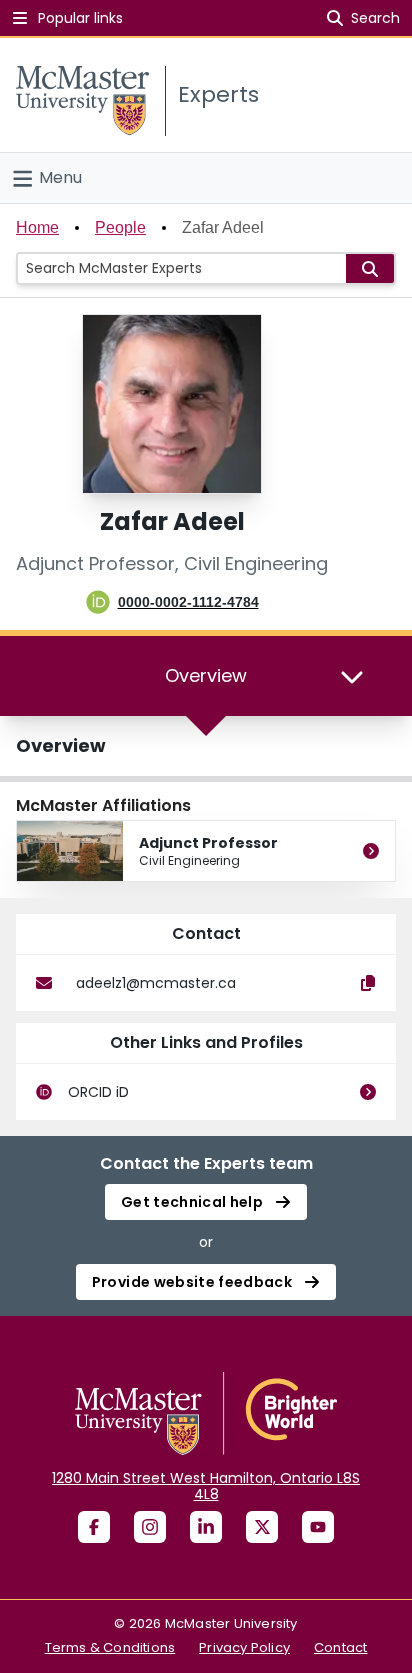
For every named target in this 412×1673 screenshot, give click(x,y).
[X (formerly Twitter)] (262, 1527)
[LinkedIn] (206, 1527)
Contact (340, 1647)
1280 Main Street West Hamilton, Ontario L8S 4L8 (206, 1486)
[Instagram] (150, 1527)
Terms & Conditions (110, 1647)
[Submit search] (370, 268)
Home (37, 227)
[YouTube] (318, 1527)
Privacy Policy (244, 1647)
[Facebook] (94, 1527)
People (120, 227)
